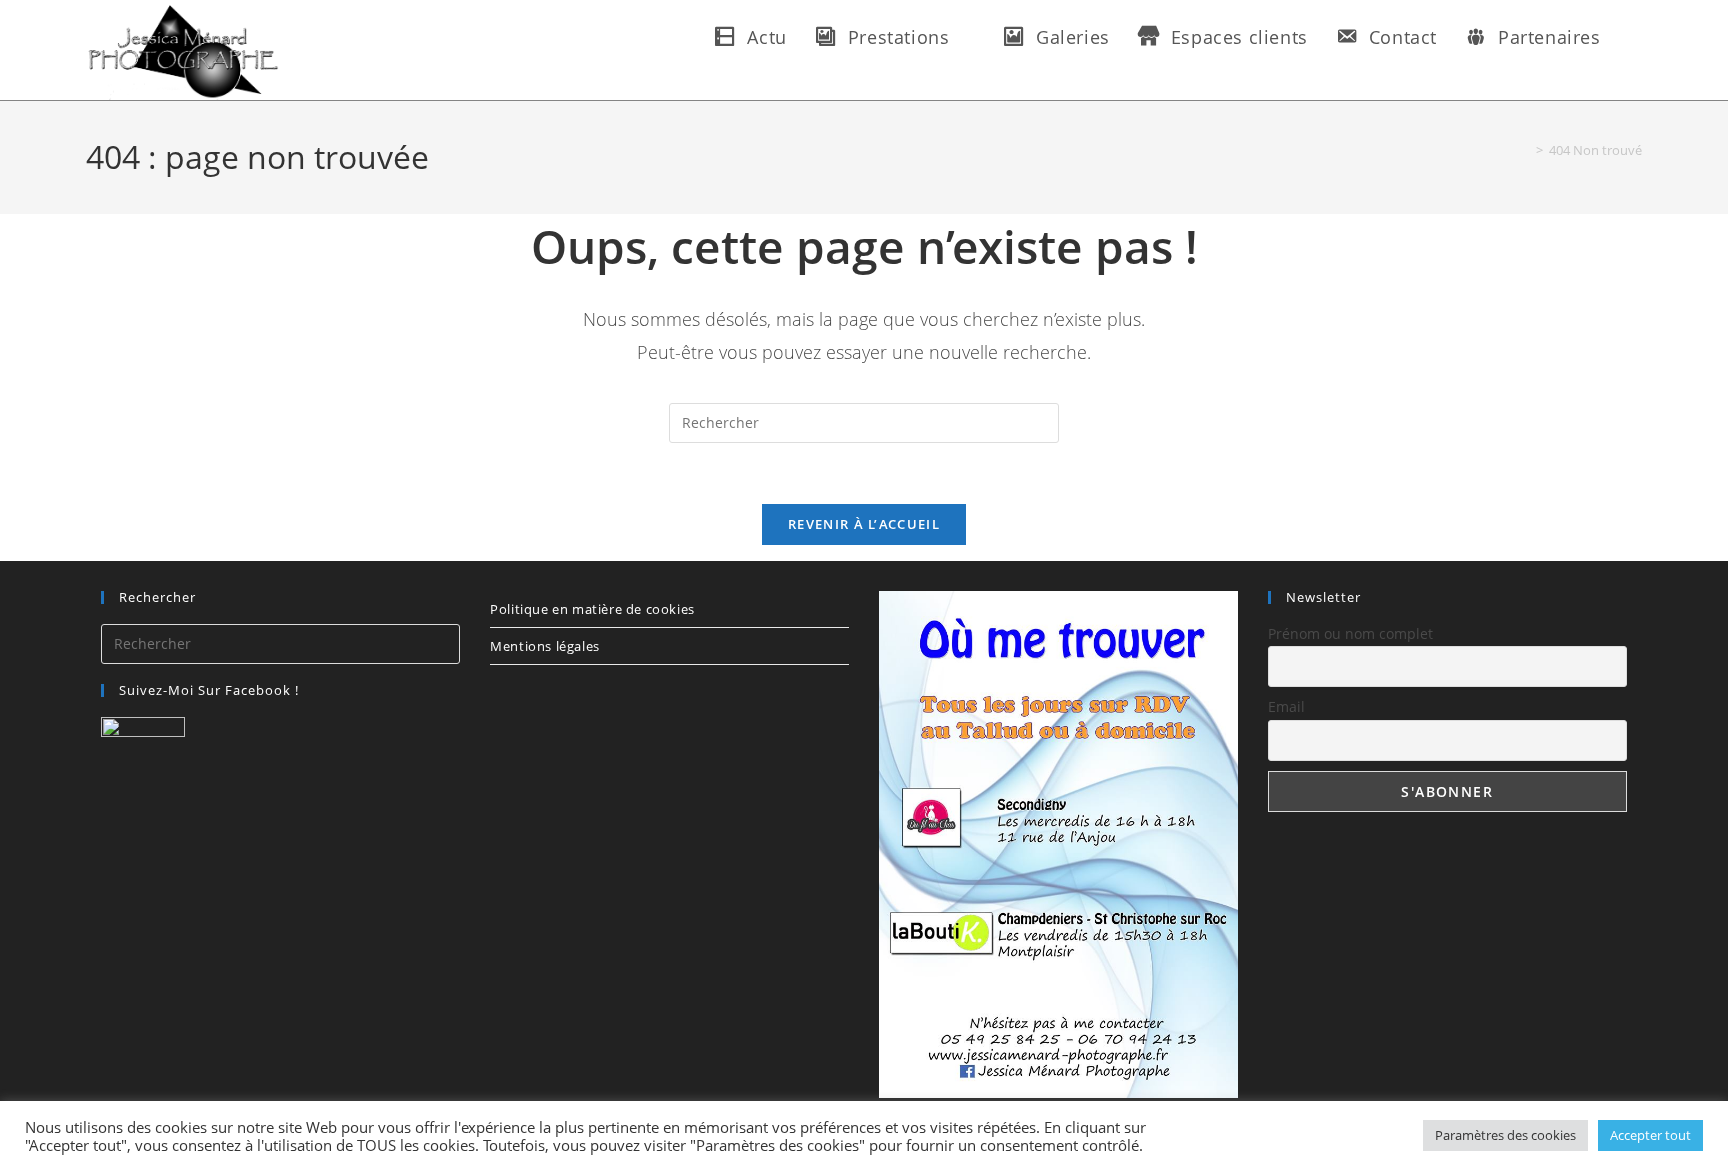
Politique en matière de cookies (592, 609)
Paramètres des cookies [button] (1505, 1135)
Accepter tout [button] (1650, 1135)
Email (1286, 706)
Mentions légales (545, 646)
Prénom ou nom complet (1350, 633)
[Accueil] (1525, 150)
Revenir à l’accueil (864, 524)
